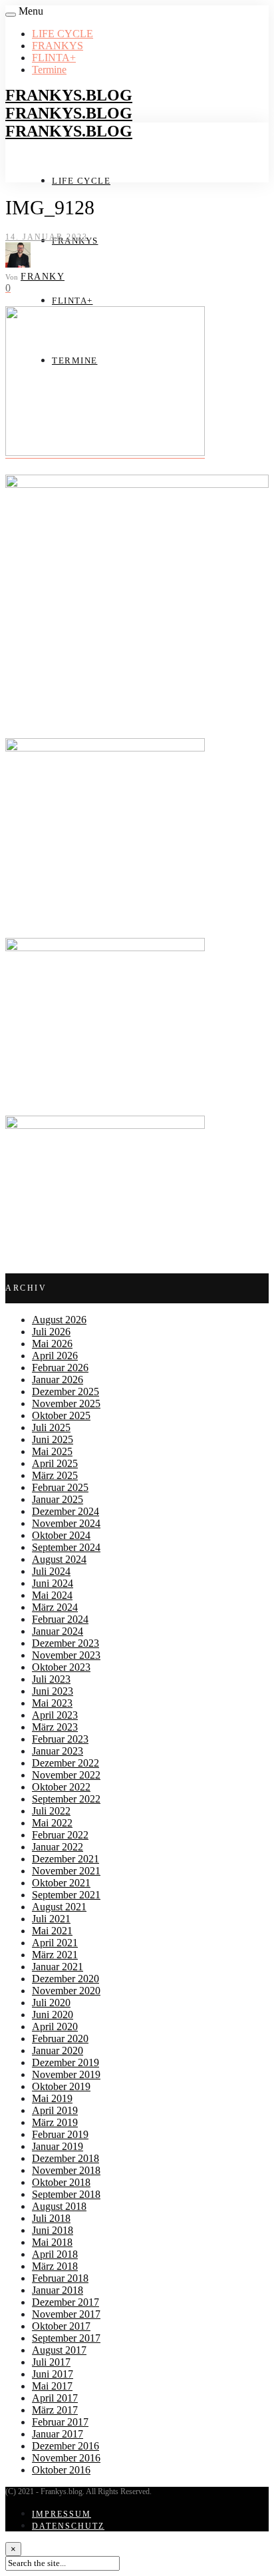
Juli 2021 (51, 1919)
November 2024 (66, 1523)
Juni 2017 (53, 2374)
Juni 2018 (53, 2230)
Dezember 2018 (66, 2158)
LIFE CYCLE (63, 34)
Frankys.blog (69, 95)
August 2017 (59, 2350)
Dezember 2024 (66, 1511)
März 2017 (55, 2410)
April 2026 (55, 1356)
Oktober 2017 (61, 2326)
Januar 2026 (58, 1380)
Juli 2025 (51, 1427)
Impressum (62, 2514)
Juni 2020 (53, 2015)
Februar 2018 (60, 2278)
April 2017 (55, 2398)
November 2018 (66, 2170)
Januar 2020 (58, 2050)
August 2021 (59, 1907)
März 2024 (55, 1607)
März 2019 (55, 2122)
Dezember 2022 (66, 1763)
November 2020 (66, 1991)
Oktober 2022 (61, 1787)
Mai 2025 (52, 1451)
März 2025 (55, 1475)
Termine (49, 70)
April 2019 (55, 2110)
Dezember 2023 (66, 1643)
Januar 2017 (58, 2434)
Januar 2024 (58, 1631)
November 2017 (66, 2314)
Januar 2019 (58, 2146)
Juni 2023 (53, 1691)
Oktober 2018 (61, 2182)
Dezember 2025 (66, 1392)
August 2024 (59, 1559)
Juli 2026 (51, 1332)
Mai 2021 (52, 1931)
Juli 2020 (51, 2003)
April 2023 (55, 1715)
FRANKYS (58, 46)
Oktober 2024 (61, 1535)
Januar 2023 (58, 1751)
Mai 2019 (52, 2098)
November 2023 (66, 1655)
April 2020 (55, 2027)
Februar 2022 (60, 1835)
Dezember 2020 (66, 1979)
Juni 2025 (53, 1439)
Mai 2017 (52, 2386)
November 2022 (66, 1775)
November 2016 (66, 2458)
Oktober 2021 (61, 1883)
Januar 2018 (58, 2290)
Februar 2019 (60, 2134)
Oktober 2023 (61, 1667)
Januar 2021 (58, 1967)
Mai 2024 (52, 1595)
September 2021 (66, 1895)
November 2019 (66, 2074)
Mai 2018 (52, 2242)
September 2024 (66, 1547)
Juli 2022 (51, 1811)
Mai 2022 (52, 1823)
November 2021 (66, 1871)
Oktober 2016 (61, 2470)
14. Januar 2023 (47, 237)
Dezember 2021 (66, 1859)
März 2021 (55, 1955)
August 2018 (59, 2206)
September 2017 (66, 2338)
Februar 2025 (60, 1487)
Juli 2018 (51, 2218)
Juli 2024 (51, 1571)
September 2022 (66, 1799)
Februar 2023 (60, 1739)
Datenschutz (68, 2526)
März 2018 (55, 2266)
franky (43, 277)
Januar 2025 (58, 1499)
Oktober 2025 (61, 1415)
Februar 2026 (60, 1368)
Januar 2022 (58, 1847)
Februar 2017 (60, 2422)
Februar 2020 (60, 2039)
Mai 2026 (52, 1344)
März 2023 (55, 1727)
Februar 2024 (60, 1619)
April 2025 (55, 1463)
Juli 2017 (51, 2362)
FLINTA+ (54, 58)
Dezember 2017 (66, 2302)
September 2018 (66, 2194)
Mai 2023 (52, 1703)
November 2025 (66, 1403)
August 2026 (59, 1320)
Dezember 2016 (66, 2446)
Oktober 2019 (61, 2086)
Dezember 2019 (66, 2062)
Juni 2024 (53, 1583)
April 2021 (55, 1943)
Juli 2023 (51, 1679)
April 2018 (55, 2254)
